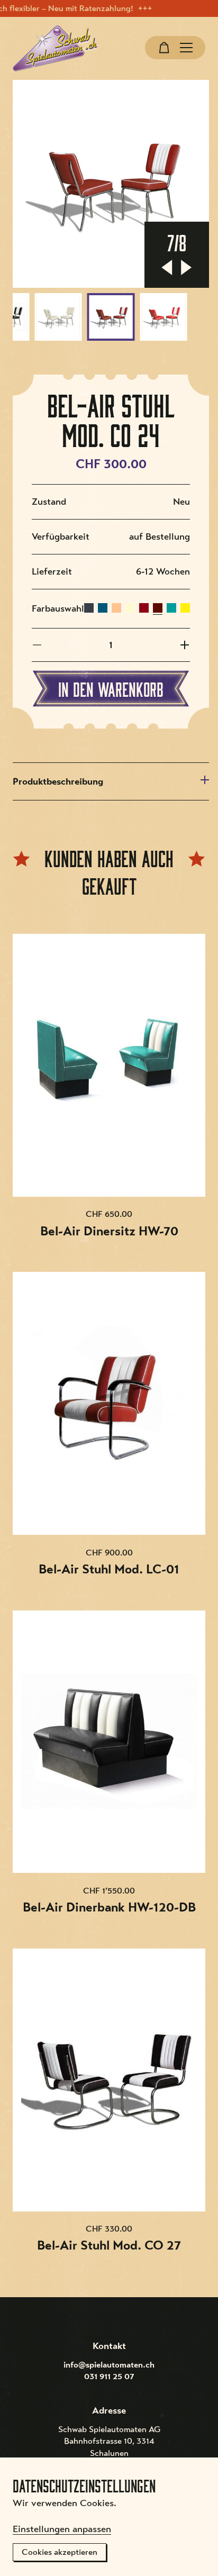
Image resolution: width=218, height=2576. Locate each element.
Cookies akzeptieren (60, 2552)
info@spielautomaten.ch (109, 2365)
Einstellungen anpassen (62, 2529)
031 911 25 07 (109, 2377)
